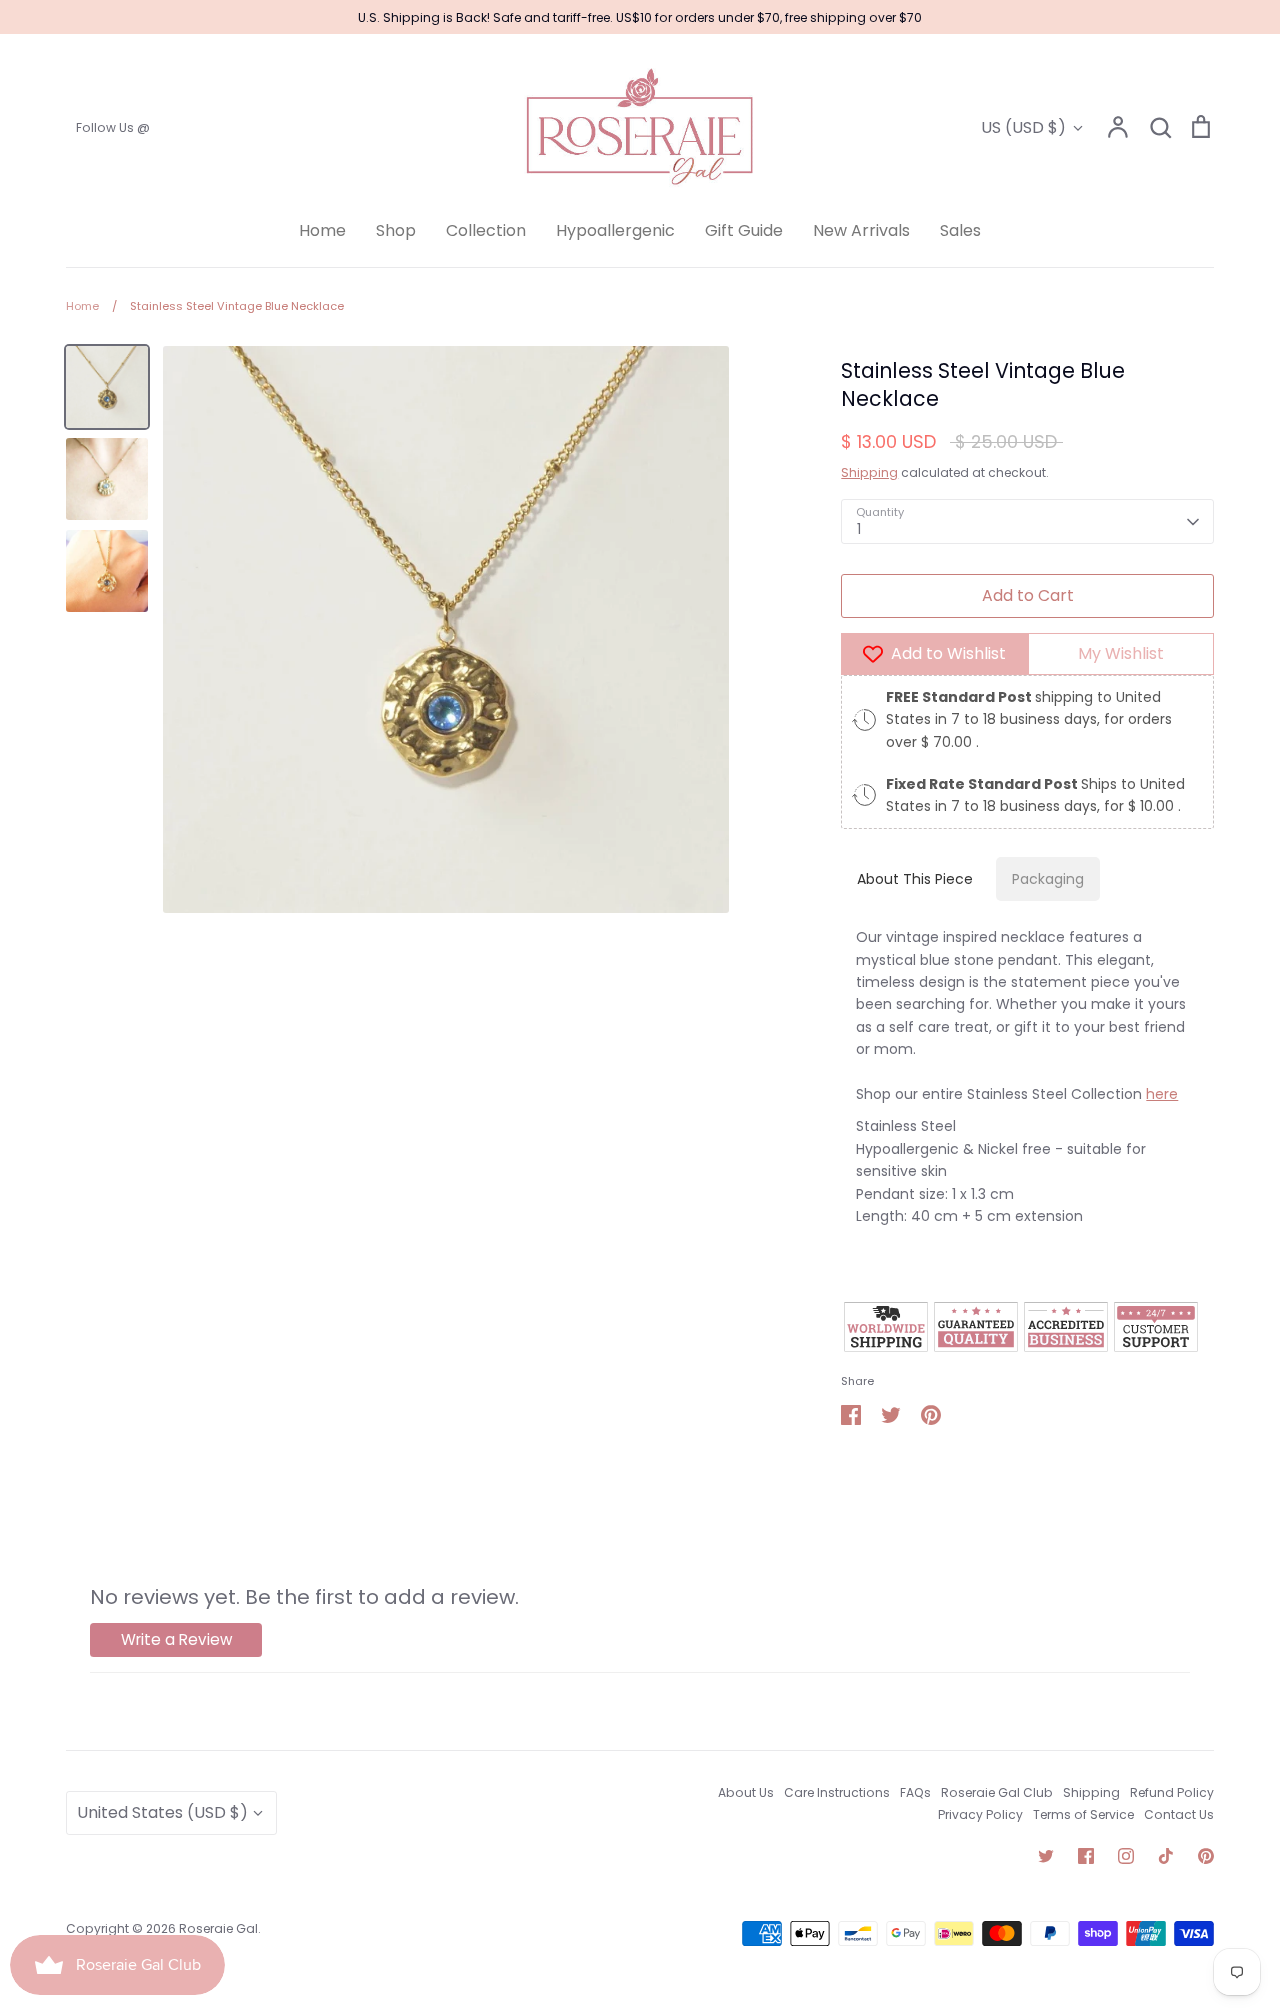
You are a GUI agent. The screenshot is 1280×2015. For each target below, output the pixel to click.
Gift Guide (744, 230)
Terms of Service (1083, 1814)
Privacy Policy (980, 1814)
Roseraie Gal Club (997, 1792)
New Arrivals (861, 230)
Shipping (869, 472)
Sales (960, 230)
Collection (486, 230)
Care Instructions (837, 1792)
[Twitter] (1046, 1856)
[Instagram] (1126, 1856)
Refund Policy (1172, 1792)
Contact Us (1179, 1814)
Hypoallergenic (615, 230)
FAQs (915, 1792)
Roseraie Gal (218, 1928)
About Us (746, 1792)
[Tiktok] (1166, 1856)
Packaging (1048, 879)
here (1162, 1094)
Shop (396, 230)
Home (322, 230)
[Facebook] (1086, 1856)
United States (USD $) (162, 1812)
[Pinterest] (1206, 1856)
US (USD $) (1023, 127)
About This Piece (915, 879)
